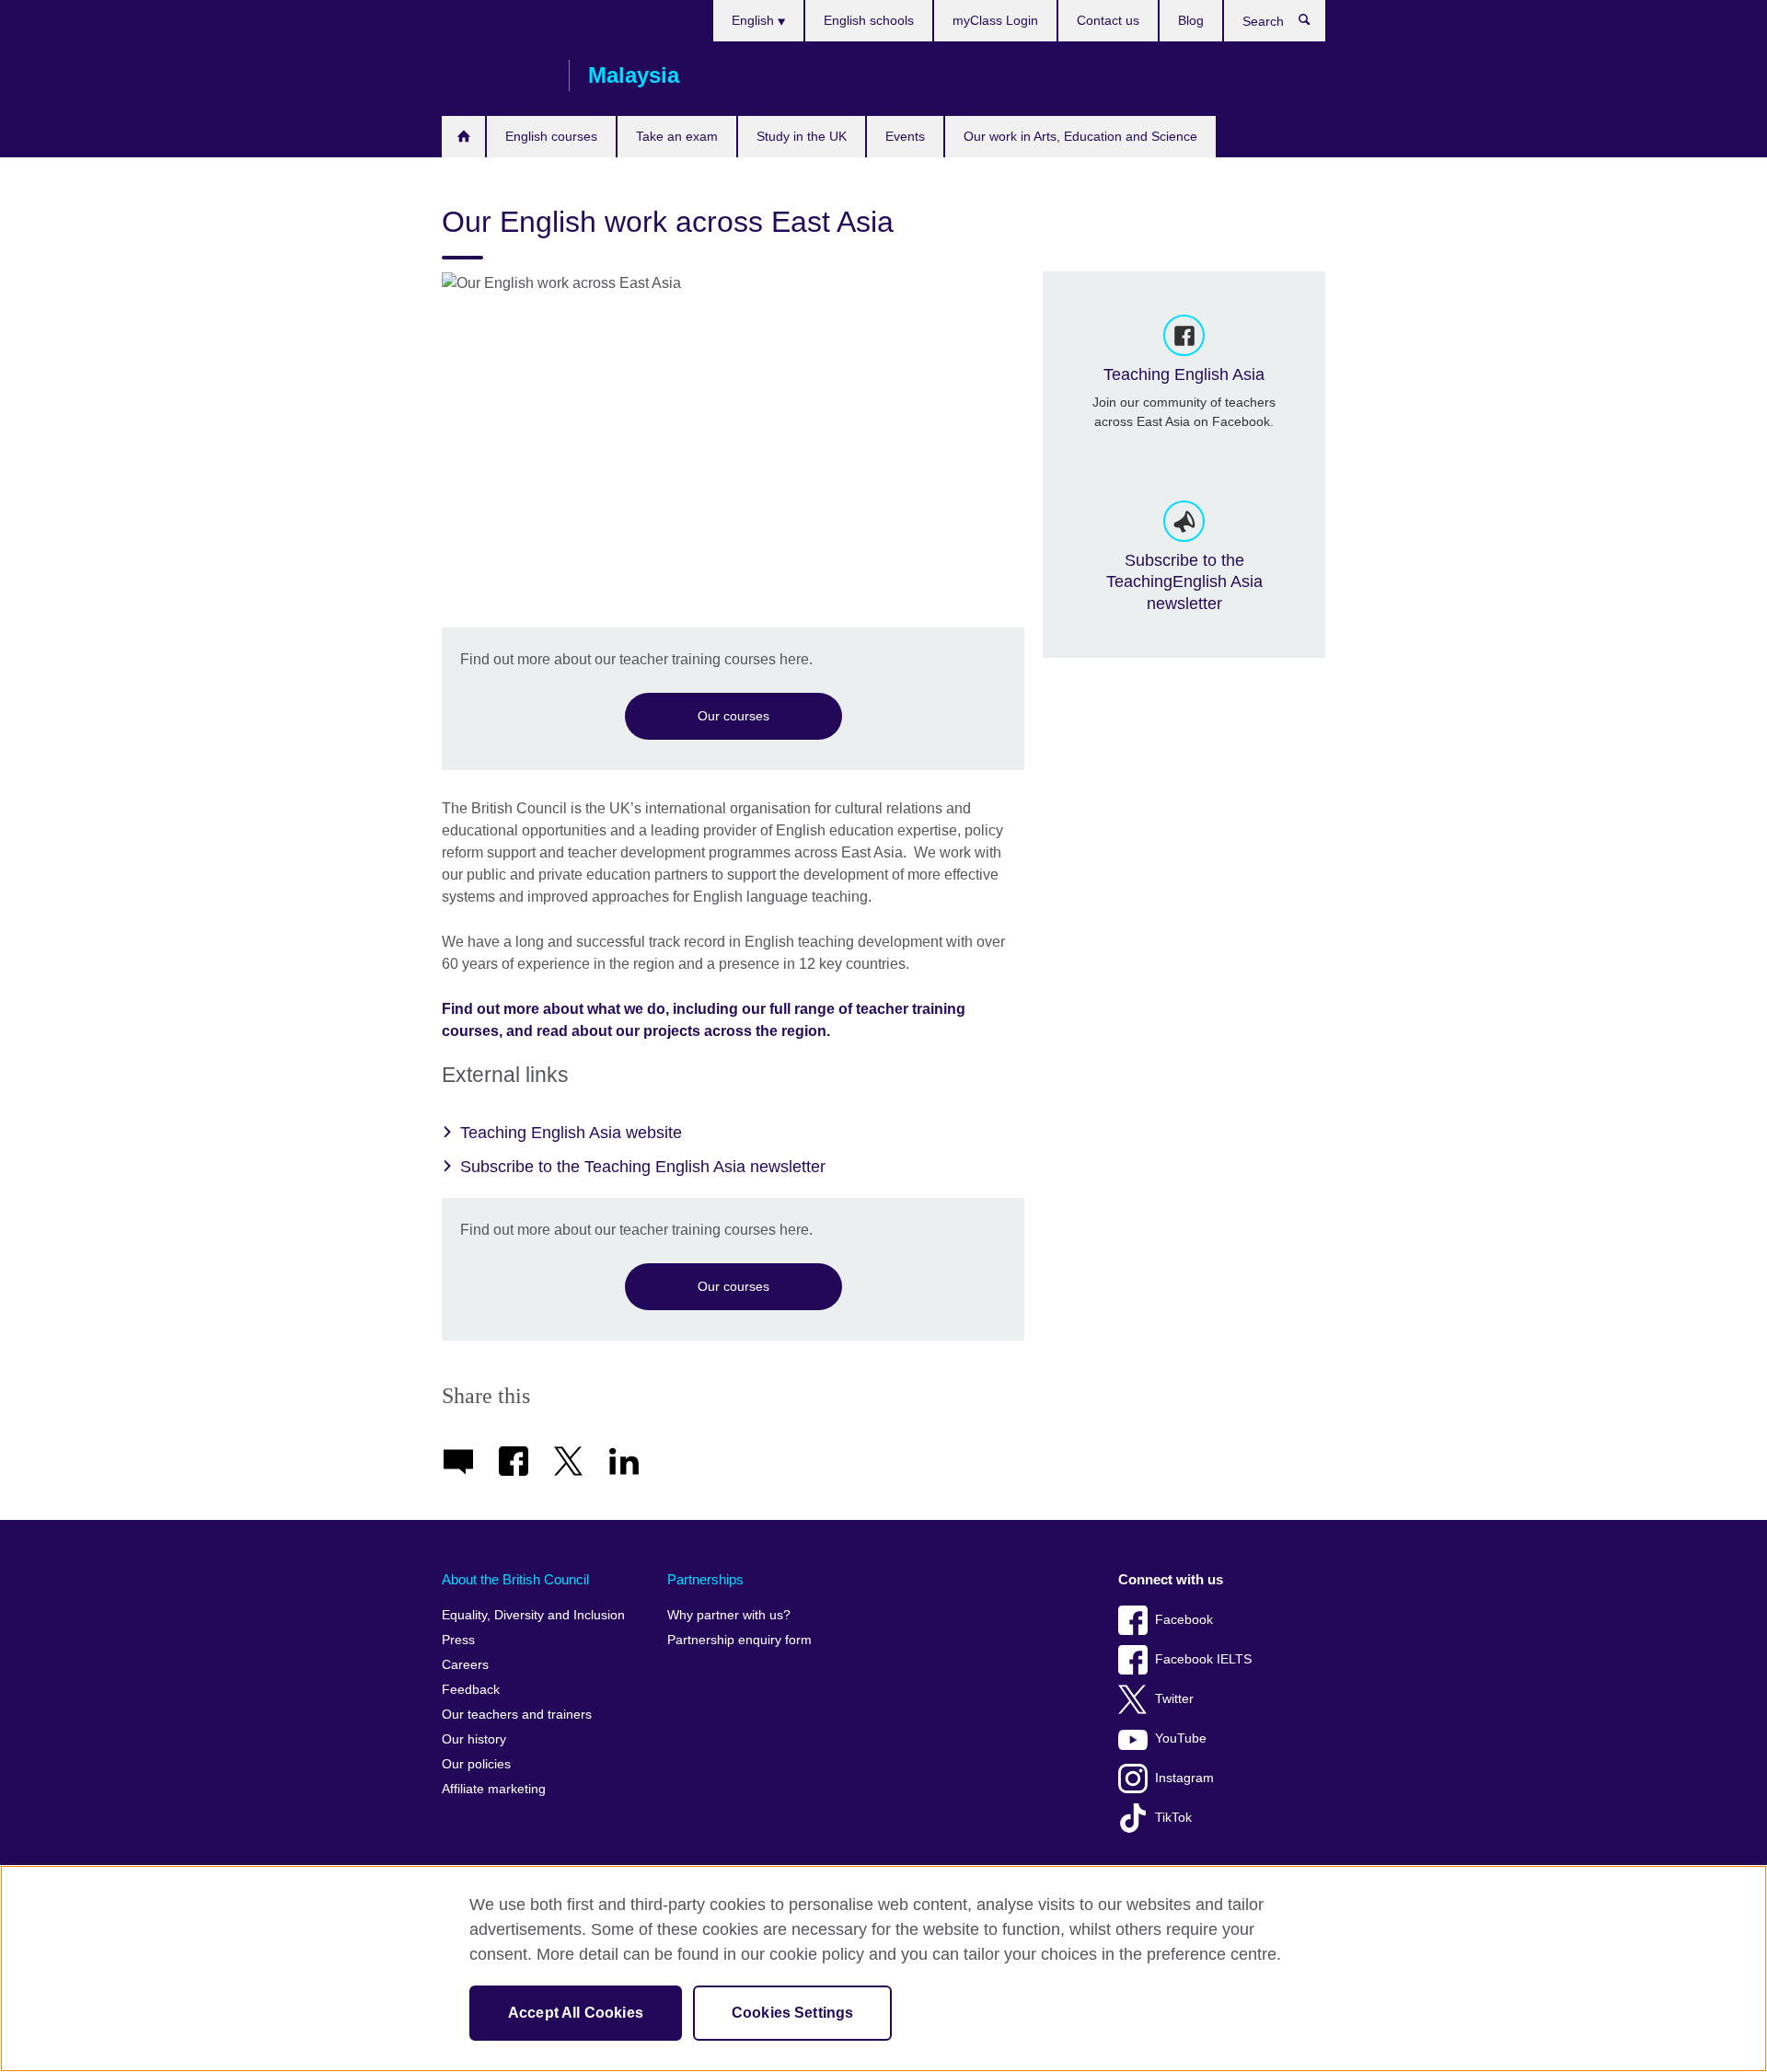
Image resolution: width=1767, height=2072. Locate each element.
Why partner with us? (729, 1615)
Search (1314, 24)
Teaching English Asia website (571, 1133)
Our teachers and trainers (517, 1715)
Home (463, 137)
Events (905, 136)
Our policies (476, 1764)
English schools (869, 20)
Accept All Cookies (576, 2013)
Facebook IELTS (1203, 1659)
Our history (474, 1739)
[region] (883, 1968)
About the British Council (515, 1579)
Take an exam (677, 136)
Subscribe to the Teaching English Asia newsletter (643, 1167)
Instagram (1184, 1778)
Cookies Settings (793, 2013)
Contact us (1108, 20)
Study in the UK (802, 136)
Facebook (1184, 1620)
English (755, 20)
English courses (551, 136)
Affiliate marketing (494, 1789)
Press (458, 1640)
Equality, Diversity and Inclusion (533, 1615)
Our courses (733, 716)
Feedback (471, 1690)
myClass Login (995, 20)
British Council (496, 75)
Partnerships (705, 1579)
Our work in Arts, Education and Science (1080, 136)
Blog (1191, 20)
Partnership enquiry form (739, 1640)
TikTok (1173, 1818)
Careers (465, 1665)
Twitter (1174, 1699)
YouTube (1181, 1738)
